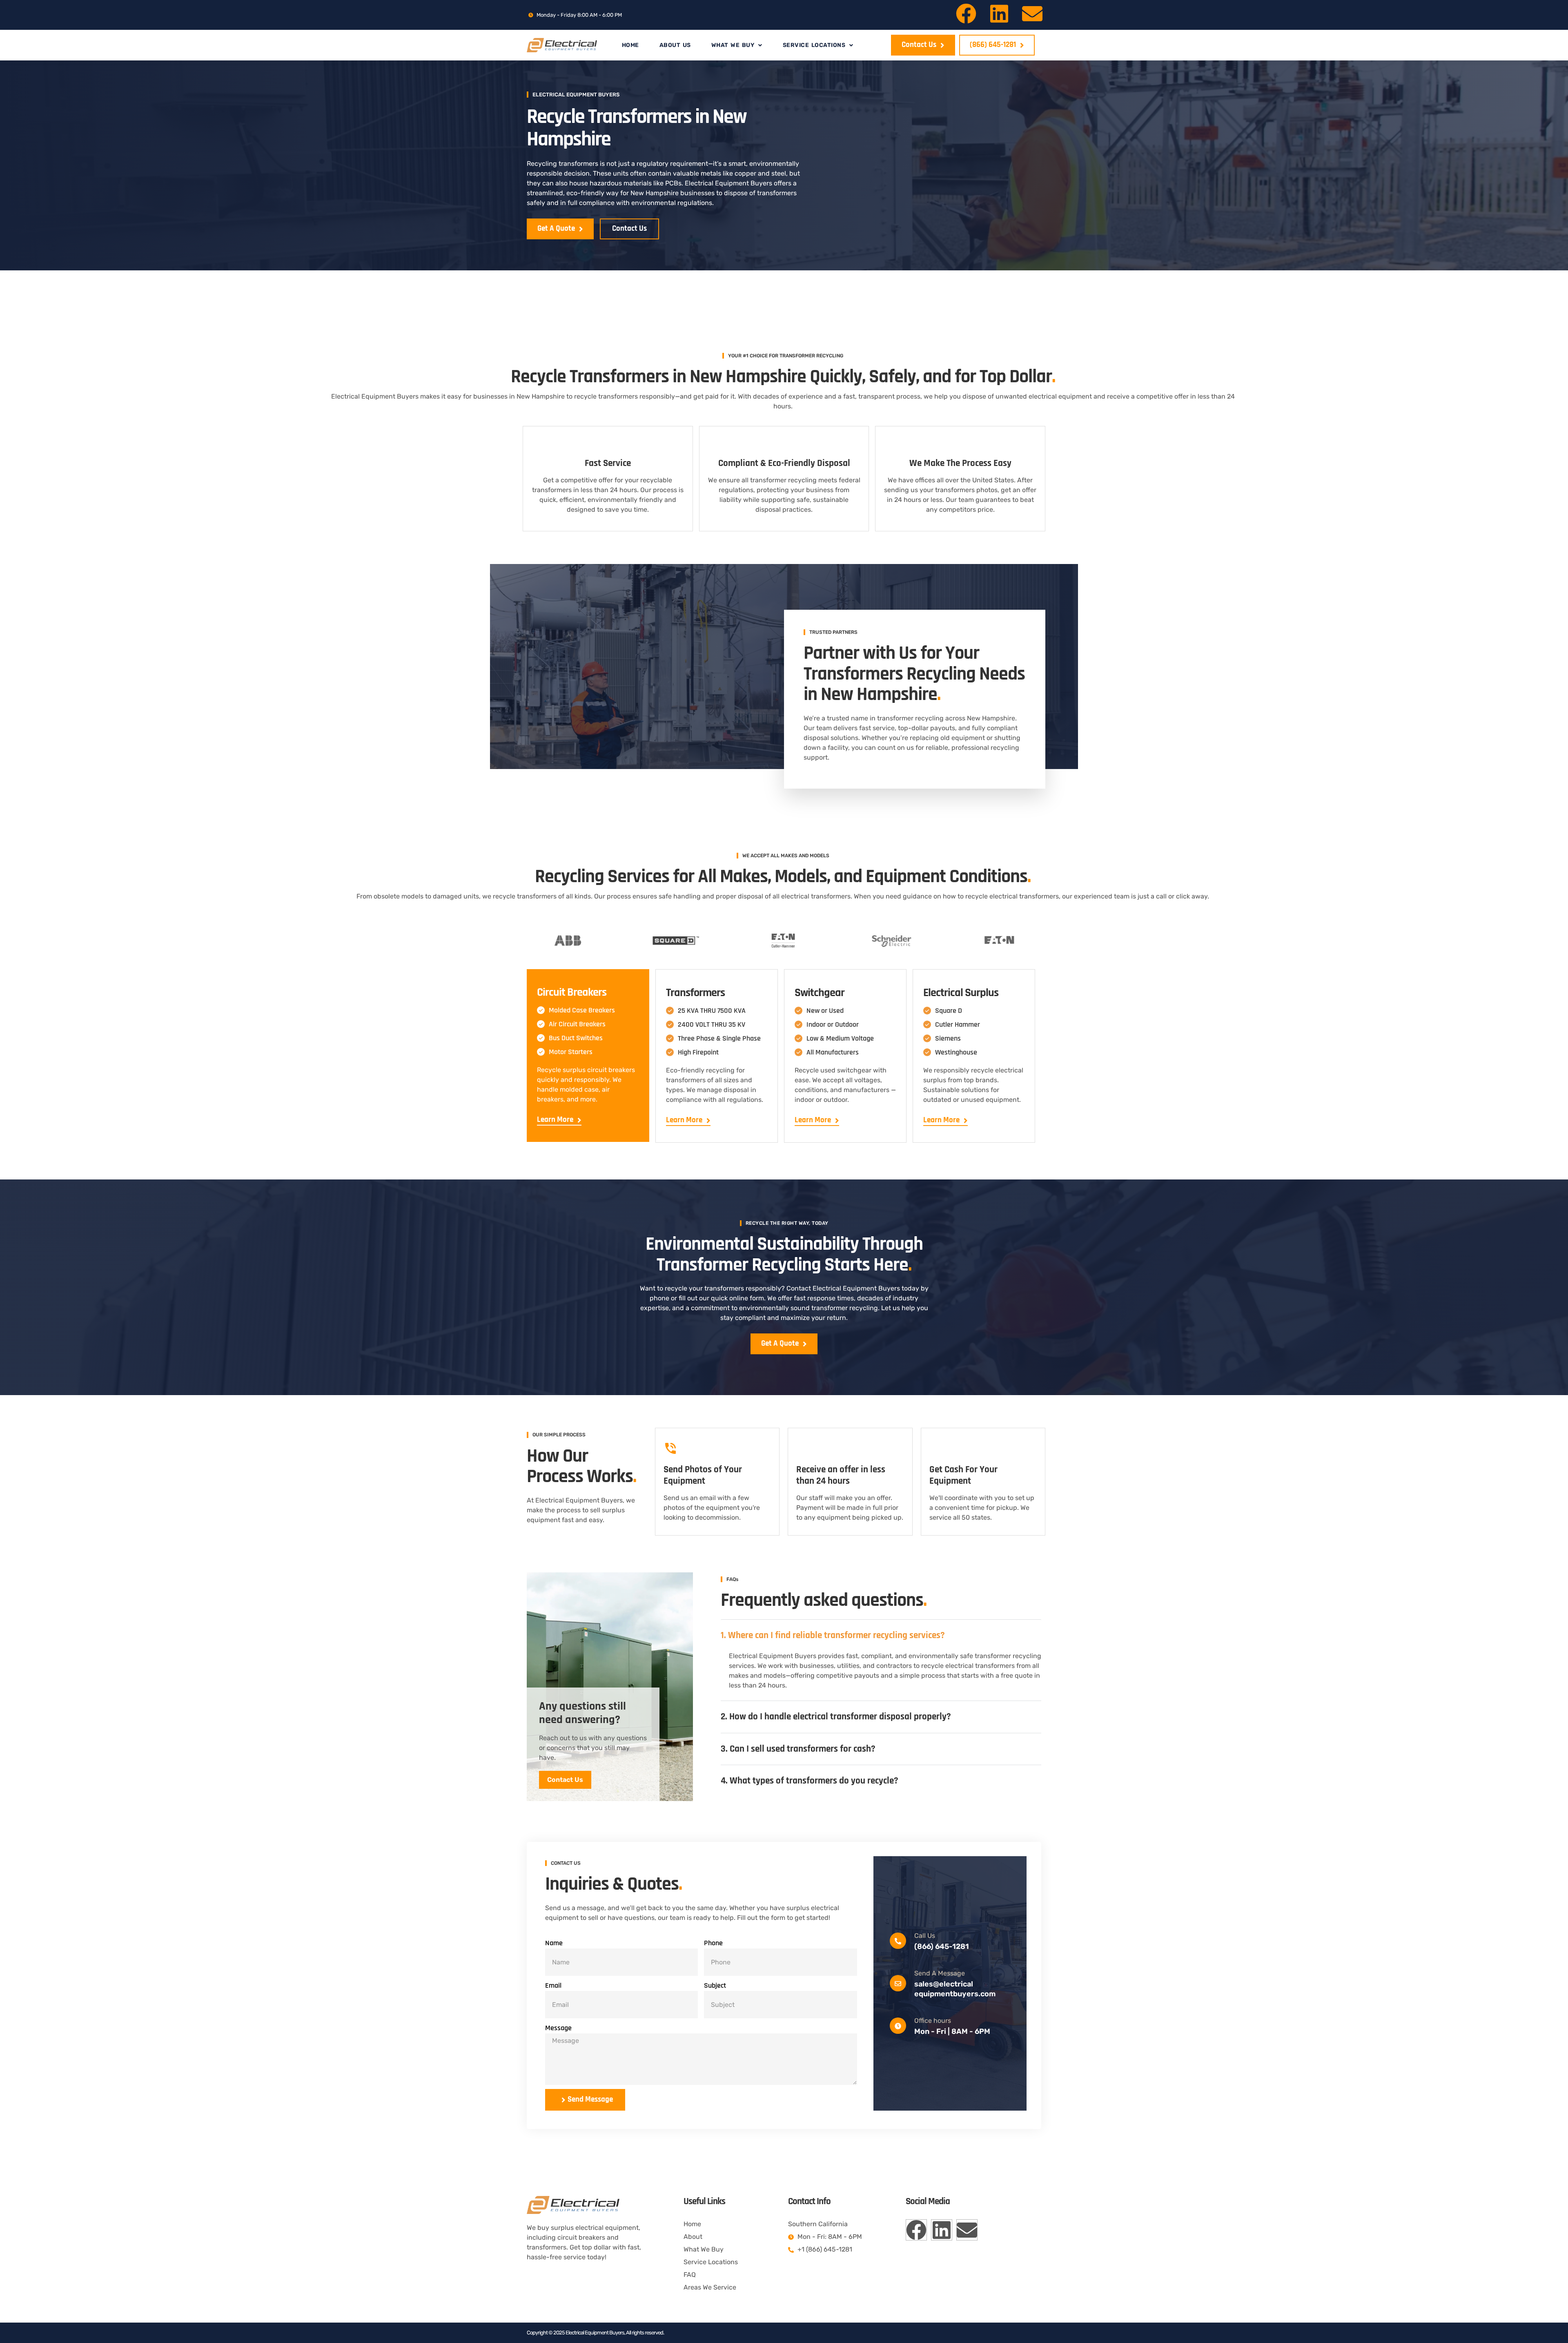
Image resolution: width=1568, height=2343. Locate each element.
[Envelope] (1032, 13)
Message (558, 2028)
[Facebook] (966, 13)
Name (554, 1943)
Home (630, 45)
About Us (675, 45)
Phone (713, 1943)
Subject (715, 1985)
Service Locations (814, 45)
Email (553, 1985)
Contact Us (565, 1780)
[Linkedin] (999, 13)
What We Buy (733, 45)
